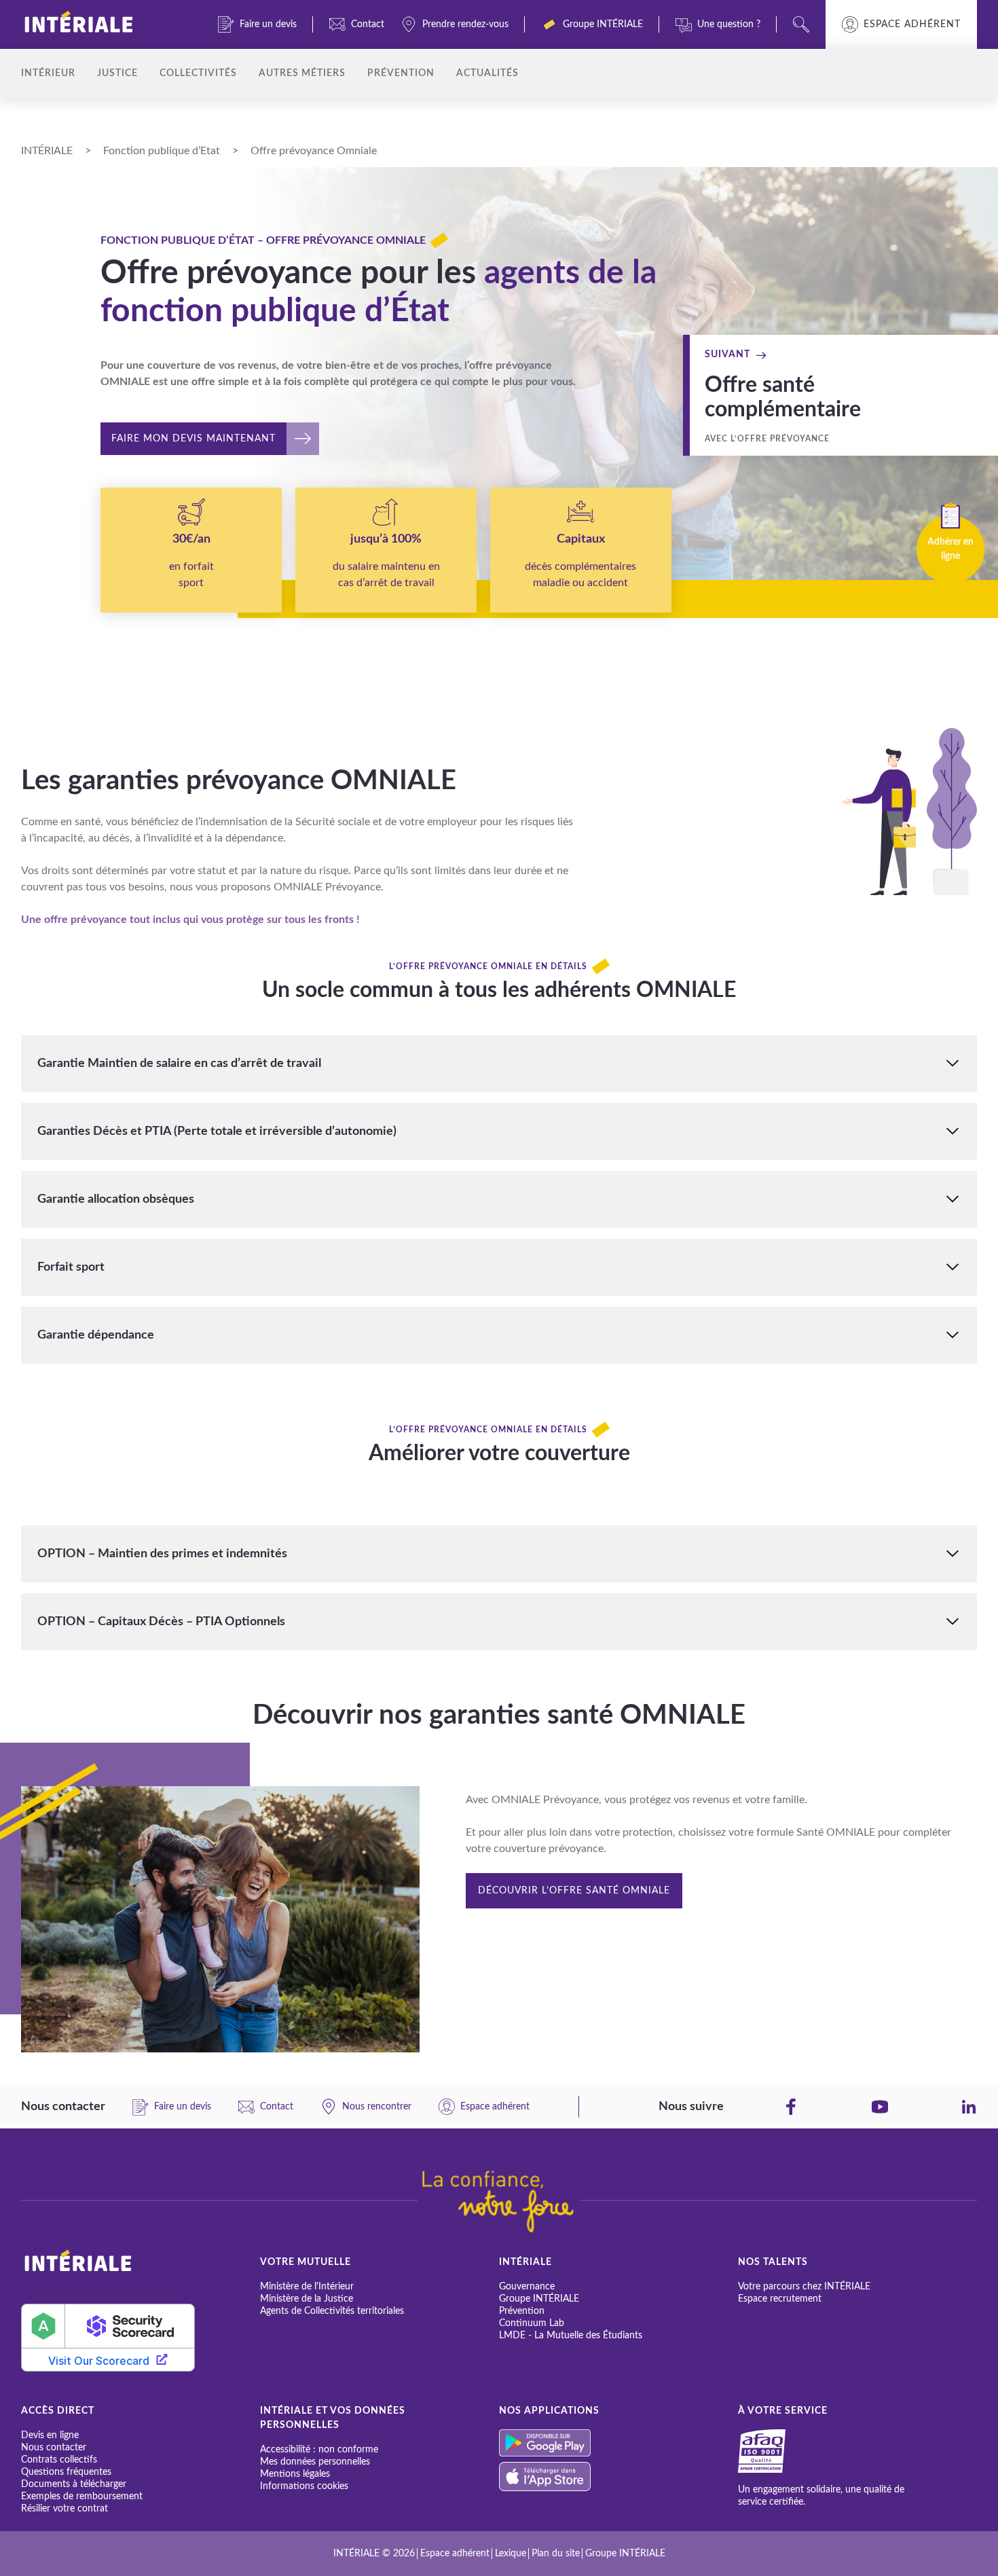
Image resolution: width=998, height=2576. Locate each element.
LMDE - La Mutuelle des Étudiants (571, 2336)
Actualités (487, 73)
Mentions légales (295, 2474)
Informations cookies (304, 2486)
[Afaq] (778, 2451)
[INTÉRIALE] (101, 24)
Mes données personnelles (315, 2462)
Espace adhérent (912, 24)
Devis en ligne (50, 2435)
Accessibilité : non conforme (319, 2450)
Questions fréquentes (66, 2472)
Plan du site (556, 2554)
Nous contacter (54, 2448)
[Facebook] (791, 2107)
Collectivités (198, 73)
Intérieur (48, 73)
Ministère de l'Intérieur (307, 2287)
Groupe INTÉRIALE (539, 2299)
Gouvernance (527, 2287)
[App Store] (618, 2477)
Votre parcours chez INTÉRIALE (804, 2287)
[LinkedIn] (969, 2107)
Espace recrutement (780, 2299)
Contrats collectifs (59, 2460)
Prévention (401, 73)
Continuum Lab (532, 2323)
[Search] (801, 24)
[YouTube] (880, 2107)
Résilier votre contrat (64, 2509)
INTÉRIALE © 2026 (374, 2554)
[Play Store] (618, 2443)
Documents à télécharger (74, 2484)
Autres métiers (302, 73)
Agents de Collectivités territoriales (332, 2311)
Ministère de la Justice (307, 2299)
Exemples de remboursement (82, 2497)
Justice (117, 73)
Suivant (727, 355)
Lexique (511, 2554)
